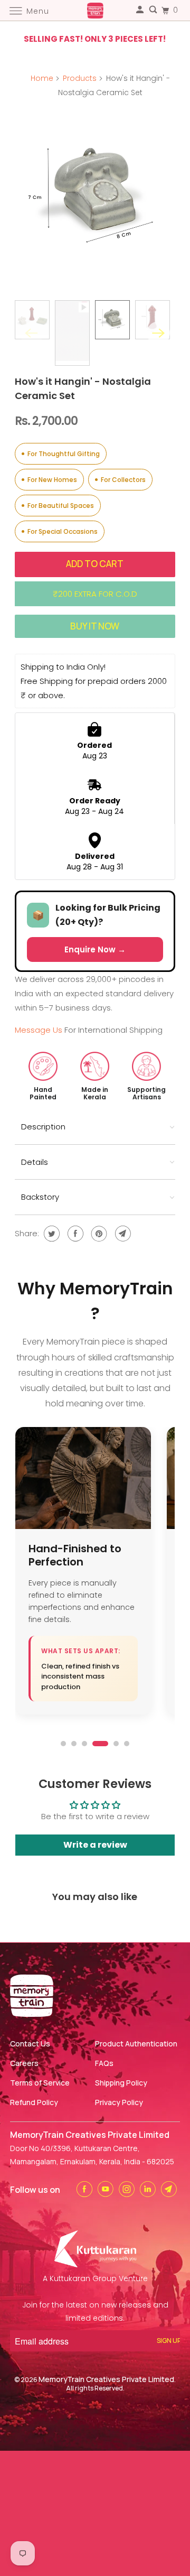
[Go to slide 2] (74, 1744)
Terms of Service (40, 2083)
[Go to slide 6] (127, 1744)
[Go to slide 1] (63, 1744)
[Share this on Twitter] (50, 1234)
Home (42, 78)
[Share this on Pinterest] (98, 1234)
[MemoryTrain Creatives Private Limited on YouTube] (107, 2189)
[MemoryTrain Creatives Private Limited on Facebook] (86, 2189)
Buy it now (95, 626)
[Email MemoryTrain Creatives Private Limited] (170, 2189)
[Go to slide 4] (100, 1744)
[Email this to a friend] (122, 1234)
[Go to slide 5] (116, 1744)
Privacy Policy (119, 2102)
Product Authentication (136, 2044)
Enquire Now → (95, 949)
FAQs (104, 2063)
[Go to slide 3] (84, 1744)
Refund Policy (34, 2102)
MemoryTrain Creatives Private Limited (106, 2379)
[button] (95, 1127)
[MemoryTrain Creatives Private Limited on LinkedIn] (149, 2189)
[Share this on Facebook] (74, 1234)
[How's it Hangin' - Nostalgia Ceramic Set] (95, 188)
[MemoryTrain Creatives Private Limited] (95, 10)
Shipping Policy (121, 2083)
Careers (24, 2063)
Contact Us (30, 2044)
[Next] (158, 333)
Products (80, 78)
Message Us (40, 1030)
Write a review (95, 1845)
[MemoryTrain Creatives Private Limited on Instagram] (128, 2189)
